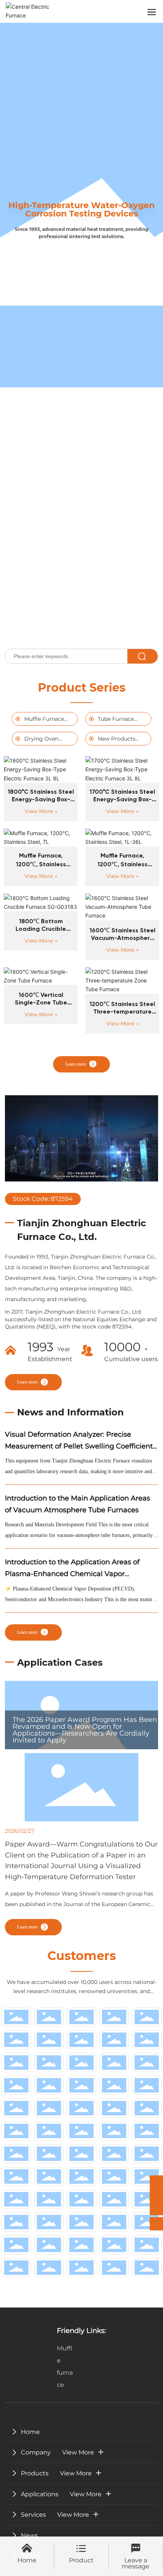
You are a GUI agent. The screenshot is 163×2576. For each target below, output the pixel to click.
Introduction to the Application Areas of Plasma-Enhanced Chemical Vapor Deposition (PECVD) (72, 1574)
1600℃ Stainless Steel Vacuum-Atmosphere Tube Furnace (122, 938)
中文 (104, 11)
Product (81, 2560)
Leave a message (136, 2563)
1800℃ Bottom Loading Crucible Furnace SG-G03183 (41, 929)
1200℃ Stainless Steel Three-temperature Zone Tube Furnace (122, 1012)
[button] (74, 633)
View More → (41, 811)
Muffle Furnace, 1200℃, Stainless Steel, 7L (41, 864)
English (126, 11)
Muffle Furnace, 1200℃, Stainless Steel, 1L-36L (122, 864)
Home (27, 2560)
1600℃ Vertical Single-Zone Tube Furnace (41, 1003)
